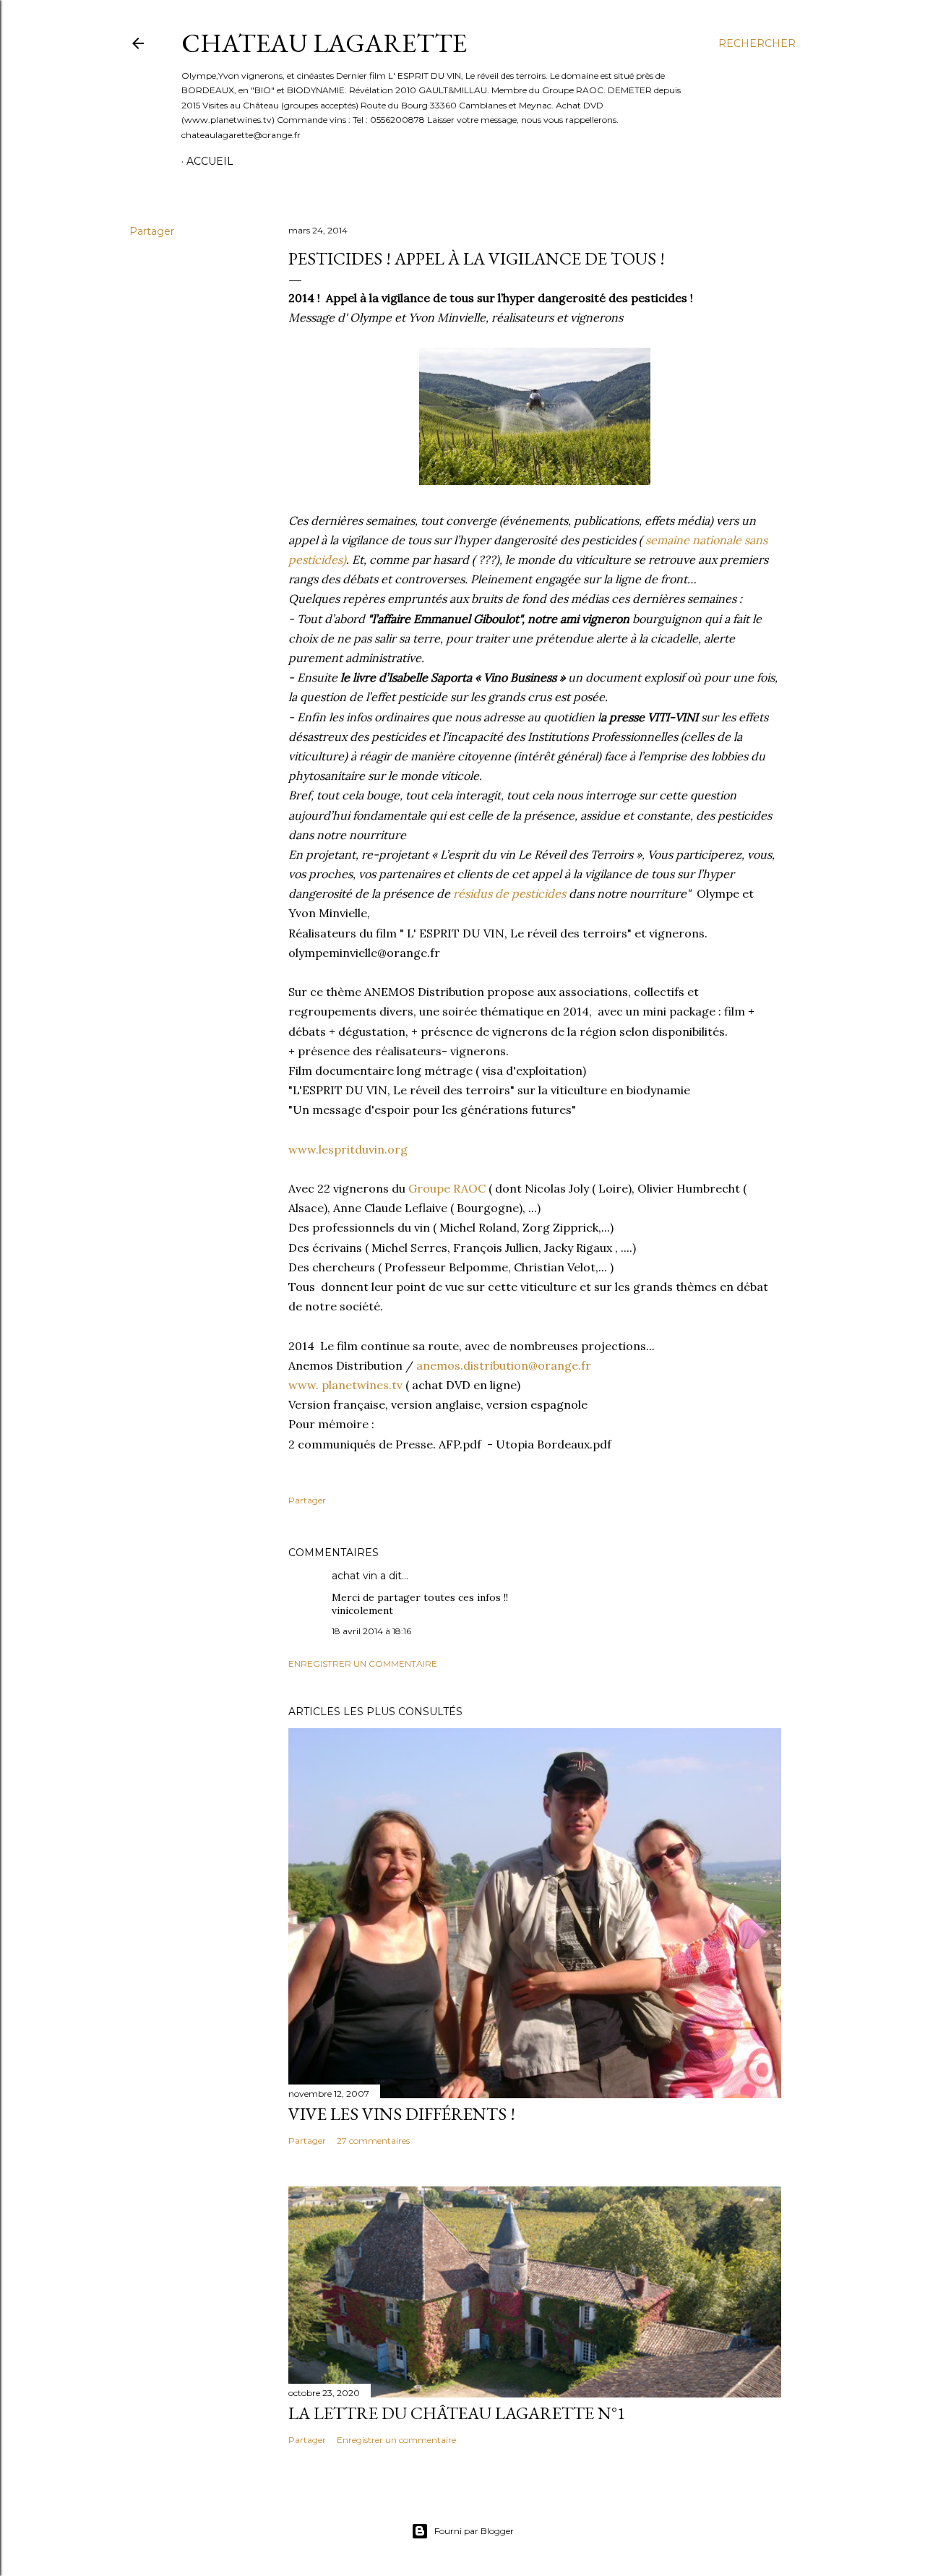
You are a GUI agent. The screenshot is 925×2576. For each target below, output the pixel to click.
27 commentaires (373, 2141)
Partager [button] (152, 231)
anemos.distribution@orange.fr (504, 1365)
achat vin (354, 1576)
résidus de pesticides (509, 893)
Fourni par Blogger (474, 2531)
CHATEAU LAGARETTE (324, 43)
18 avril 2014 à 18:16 (371, 1631)
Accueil (210, 161)
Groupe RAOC (448, 1188)
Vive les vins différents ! (402, 2114)
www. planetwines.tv (347, 1385)
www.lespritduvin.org (348, 1149)
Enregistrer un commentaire (363, 1663)
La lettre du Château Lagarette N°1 (457, 2413)
